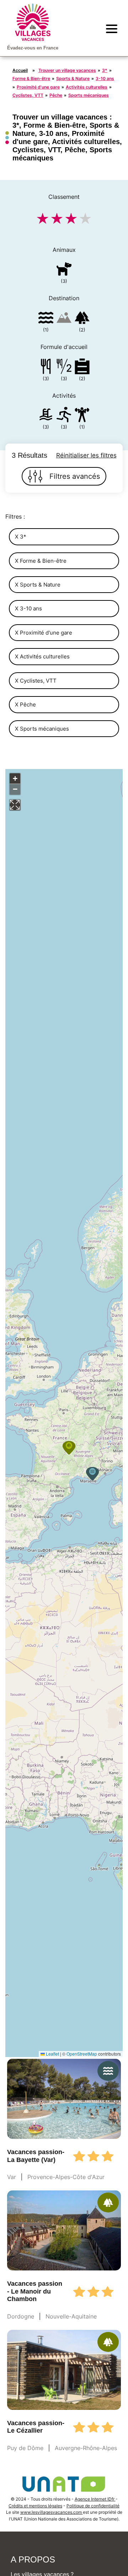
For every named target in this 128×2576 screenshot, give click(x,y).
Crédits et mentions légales (35, 2506)
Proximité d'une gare (38, 87)
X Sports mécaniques (42, 729)
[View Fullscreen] (15, 805)
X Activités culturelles (42, 656)
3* (105, 70)
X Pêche (25, 704)
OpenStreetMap (82, 2054)
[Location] (82, 368)
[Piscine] (46, 416)
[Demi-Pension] (64, 368)
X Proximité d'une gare (44, 633)
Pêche (56, 95)
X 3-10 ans (28, 608)
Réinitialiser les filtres (86, 455)
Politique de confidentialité (93, 2506)
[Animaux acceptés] (64, 270)
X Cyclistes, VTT (36, 681)
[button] (92, 1474)
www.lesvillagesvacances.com (52, 2512)
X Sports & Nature (38, 585)
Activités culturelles (87, 87)
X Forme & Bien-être (41, 561)
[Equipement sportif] (64, 416)
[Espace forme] (82, 416)
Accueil (20, 70)
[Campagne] (82, 319)
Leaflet (52, 2054)
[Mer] (46, 319)
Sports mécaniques (89, 95)
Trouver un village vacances (67, 70)
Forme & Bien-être (31, 78)
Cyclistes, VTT (28, 95)
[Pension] (46, 368)
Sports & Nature (73, 78)
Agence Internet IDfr (95, 2499)
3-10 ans (105, 78)
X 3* (21, 537)
